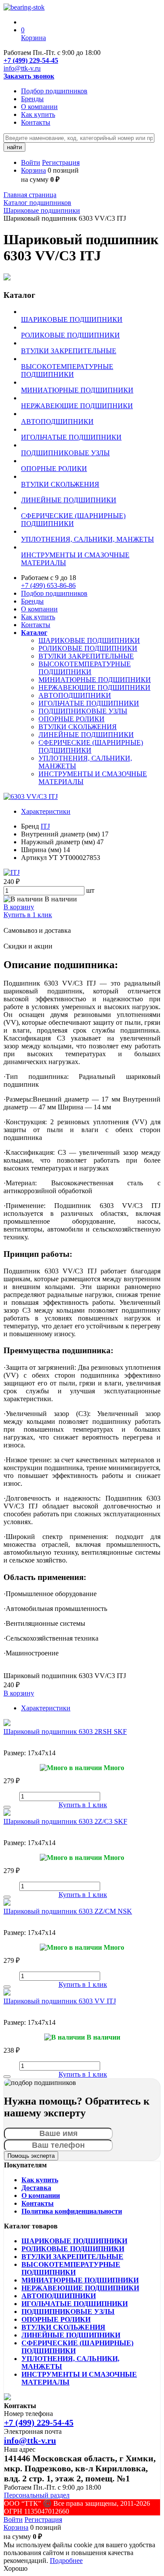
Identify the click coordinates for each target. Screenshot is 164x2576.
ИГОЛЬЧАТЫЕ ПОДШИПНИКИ (89, 703)
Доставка (36, 2188)
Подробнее (66, 2561)
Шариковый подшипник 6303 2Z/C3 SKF (65, 1821)
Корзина (33, 170)
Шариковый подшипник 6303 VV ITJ (60, 2001)
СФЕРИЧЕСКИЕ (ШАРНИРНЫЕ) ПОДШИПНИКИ (91, 746)
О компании (39, 107)
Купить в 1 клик (28, 915)
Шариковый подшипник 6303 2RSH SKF (65, 1732)
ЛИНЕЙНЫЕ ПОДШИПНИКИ (86, 735)
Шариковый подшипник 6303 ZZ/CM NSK (68, 1911)
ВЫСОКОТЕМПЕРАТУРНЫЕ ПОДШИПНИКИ (85, 668)
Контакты (36, 122)
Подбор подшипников (54, 91)
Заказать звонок (29, 76)
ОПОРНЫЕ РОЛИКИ (72, 719)
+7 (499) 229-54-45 (31, 60)
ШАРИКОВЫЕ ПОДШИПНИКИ (89, 640)
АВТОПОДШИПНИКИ (75, 695)
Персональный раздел (37, 2495)
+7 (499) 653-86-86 (48, 585)
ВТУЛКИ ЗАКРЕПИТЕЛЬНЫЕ (86, 656)
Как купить (38, 114)
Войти (31, 162)
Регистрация (61, 162)
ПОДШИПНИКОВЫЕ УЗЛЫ (83, 711)
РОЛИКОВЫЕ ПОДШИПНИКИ (88, 648)
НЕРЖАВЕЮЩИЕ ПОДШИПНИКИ (94, 688)
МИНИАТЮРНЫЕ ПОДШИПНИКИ (95, 680)
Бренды (32, 99)
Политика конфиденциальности (72, 2211)
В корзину (19, 907)
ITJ (45, 826)
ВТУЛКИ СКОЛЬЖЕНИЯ (78, 727)
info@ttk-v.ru (22, 68)
